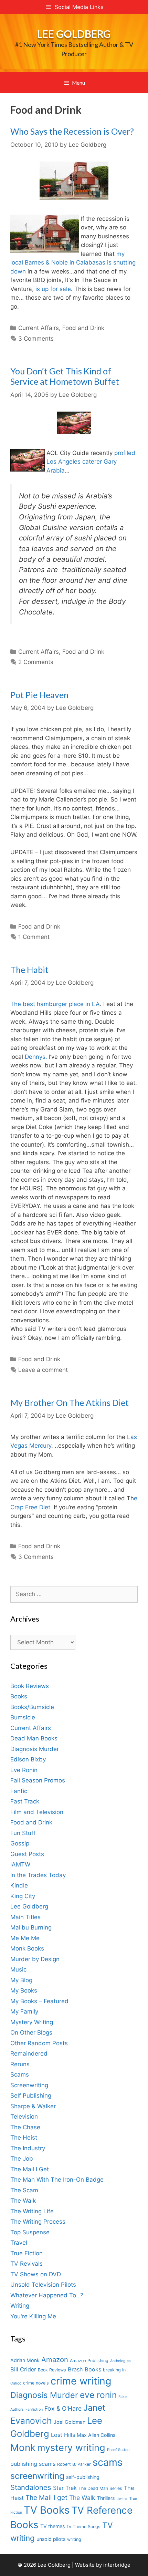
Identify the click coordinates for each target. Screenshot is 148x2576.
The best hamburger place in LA (55, 1004)
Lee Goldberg (74, 34)
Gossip (20, 1843)
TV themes (52, 2526)
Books (19, 1696)
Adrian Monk (25, 2360)
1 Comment (34, 937)
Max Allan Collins (96, 2435)
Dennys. (36, 1057)
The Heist (24, 2138)
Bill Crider (23, 2369)
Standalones (31, 2487)
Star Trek (65, 2488)
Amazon (55, 2360)
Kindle (19, 1885)
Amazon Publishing (89, 2361)
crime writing (81, 2381)
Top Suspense (30, 2232)
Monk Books (27, 1948)
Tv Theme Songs (83, 2527)
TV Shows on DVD (36, 2274)
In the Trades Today (38, 1875)
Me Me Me (25, 1938)
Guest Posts (27, 1854)
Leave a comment (43, 1370)
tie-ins (122, 2499)
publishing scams (33, 2464)
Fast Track (25, 1801)
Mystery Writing (32, 2022)
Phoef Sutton (118, 2450)
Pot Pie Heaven (39, 695)
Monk (23, 2448)
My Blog (21, 1980)
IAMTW (20, 1864)
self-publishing (83, 2477)
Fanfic (19, 1791)
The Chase (25, 2127)
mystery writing (71, 2448)
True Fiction (27, 2253)
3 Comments (36, 339)
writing (74, 2539)
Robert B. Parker (74, 2464)
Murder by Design (35, 1959)
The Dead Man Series (100, 2488)
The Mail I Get (30, 2169)
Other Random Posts (39, 2043)
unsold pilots (51, 2539)
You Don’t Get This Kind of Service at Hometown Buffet (65, 376)
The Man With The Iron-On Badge (57, 2180)
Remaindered (29, 2053)
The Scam (24, 2190)
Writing (20, 2306)
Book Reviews (30, 1686)
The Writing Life (32, 2211)
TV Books (47, 2510)
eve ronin (98, 2395)
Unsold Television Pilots (43, 2285)
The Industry (28, 2148)
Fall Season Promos (38, 1780)
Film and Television (37, 1812)
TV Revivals (27, 2264)
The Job (22, 2159)
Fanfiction (34, 2409)
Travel (19, 2243)
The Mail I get (46, 2498)
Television (24, 2117)
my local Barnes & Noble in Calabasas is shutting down (73, 263)
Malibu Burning (31, 1927)
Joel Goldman (70, 2422)
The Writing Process (38, 2222)
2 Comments (36, 662)
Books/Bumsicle (32, 1707)
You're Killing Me (33, 2316)
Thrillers (106, 2498)
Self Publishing (31, 2096)
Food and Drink (83, 328)
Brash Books (84, 2369)
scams (108, 2462)
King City (23, 1896)
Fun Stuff (23, 1833)
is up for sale (53, 289)
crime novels (36, 2383)
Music (18, 1969)
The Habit (29, 970)
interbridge (117, 2565)
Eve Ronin (24, 1770)
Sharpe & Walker (33, 2106)
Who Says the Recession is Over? (72, 131)
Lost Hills (63, 2435)
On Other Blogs (31, 2032)
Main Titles (25, 1917)
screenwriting (37, 2476)
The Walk (23, 2201)
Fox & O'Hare (63, 2408)
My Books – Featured (39, 2001)
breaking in (114, 2370)
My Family (24, 2011)
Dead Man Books (34, 1738)
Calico (16, 2383)
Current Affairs (39, 328)
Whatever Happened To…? (47, 2295)
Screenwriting (29, 2085)
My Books (24, 1990)
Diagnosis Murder (35, 1749)
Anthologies (120, 2361)
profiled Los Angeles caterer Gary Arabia (91, 462)
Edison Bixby (28, 1759)
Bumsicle (23, 1717)
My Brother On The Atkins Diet (70, 1403)
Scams (20, 2075)
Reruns (20, 2064)
